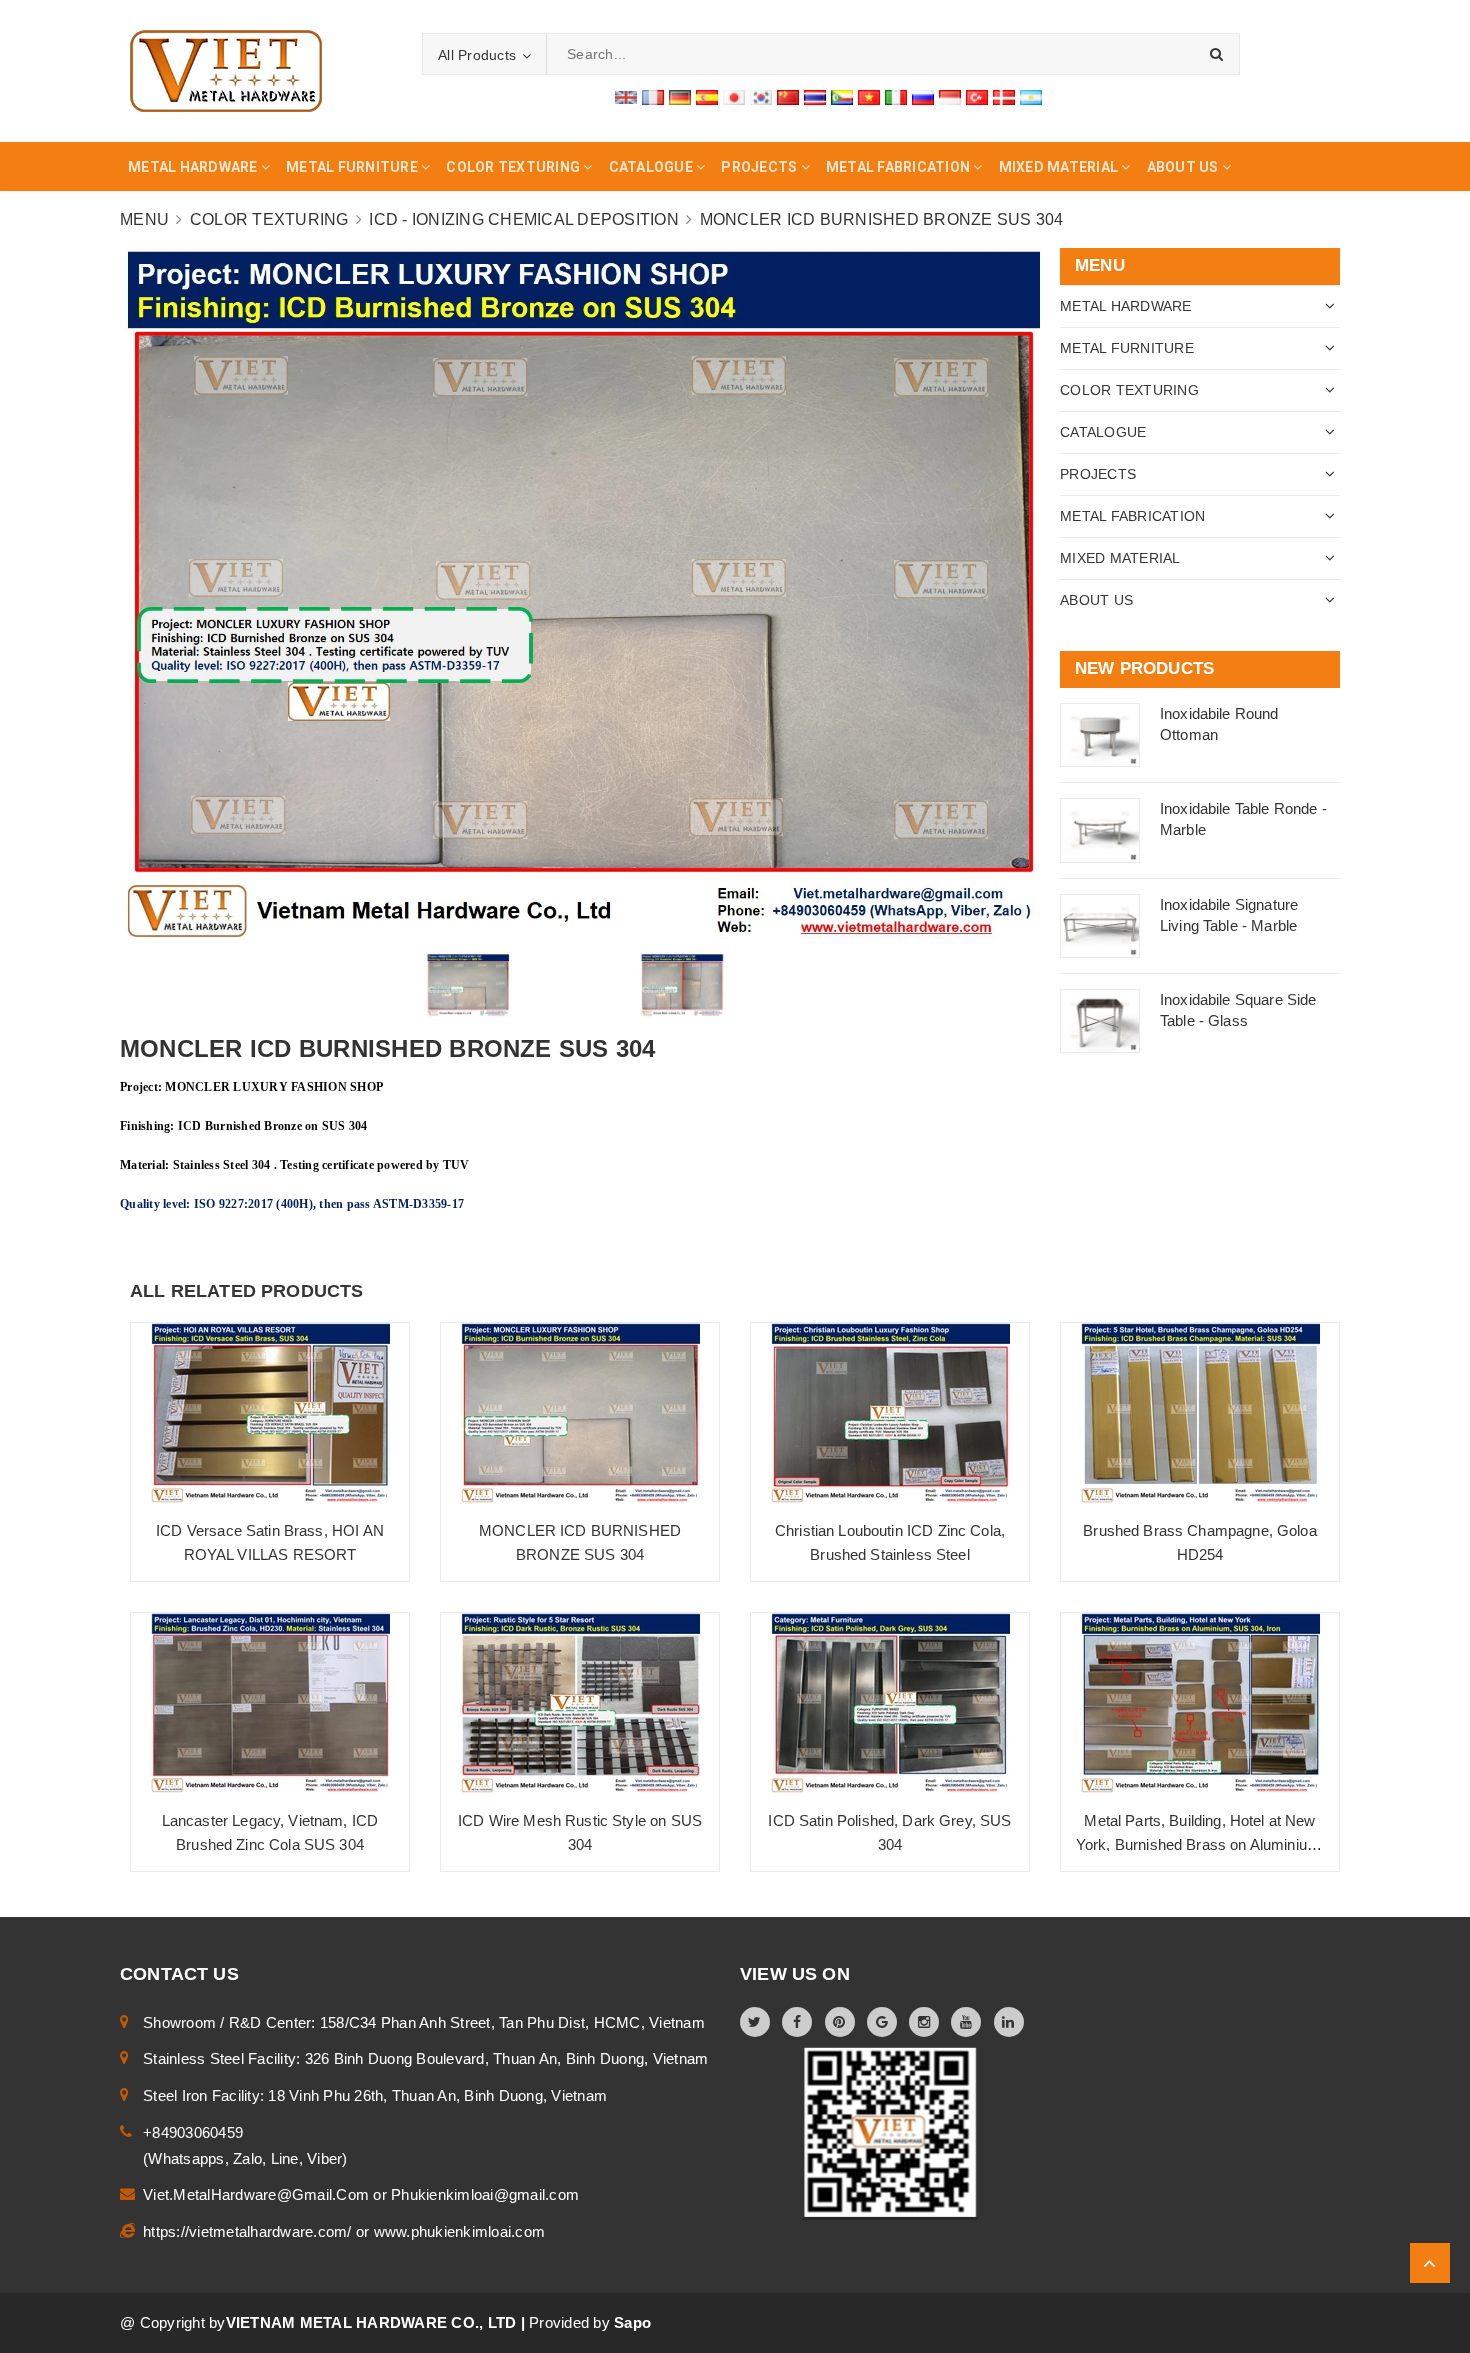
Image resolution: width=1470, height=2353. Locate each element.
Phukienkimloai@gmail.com (485, 2194)
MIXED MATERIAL (1120, 558)
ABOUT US (1096, 600)
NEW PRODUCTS (1144, 668)
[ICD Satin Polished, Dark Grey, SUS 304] (890, 1703)
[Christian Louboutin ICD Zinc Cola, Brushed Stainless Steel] (890, 1413)
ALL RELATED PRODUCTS (247, 1291)
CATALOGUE (1103, 432)
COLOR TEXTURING (1129, 390)
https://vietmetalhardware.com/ (249, 2231)
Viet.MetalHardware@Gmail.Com (258, 2194)
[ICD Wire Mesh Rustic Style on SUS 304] (580, 1703)
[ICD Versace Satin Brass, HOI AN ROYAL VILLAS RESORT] (270, 1413)
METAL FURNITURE (1127, 348)
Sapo (632, 2322)
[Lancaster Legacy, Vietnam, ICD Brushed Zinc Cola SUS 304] (270, 1703)
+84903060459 (193, 2132)
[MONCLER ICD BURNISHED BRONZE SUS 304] (580, 1413)
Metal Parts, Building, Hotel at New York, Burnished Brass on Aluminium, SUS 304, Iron (1200, 1844)
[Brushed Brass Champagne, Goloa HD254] (1200, 1413)
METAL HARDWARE (1126, 306)
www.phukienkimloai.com (460, 2231)
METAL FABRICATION (1132, 516)
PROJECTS (1098, 474)
